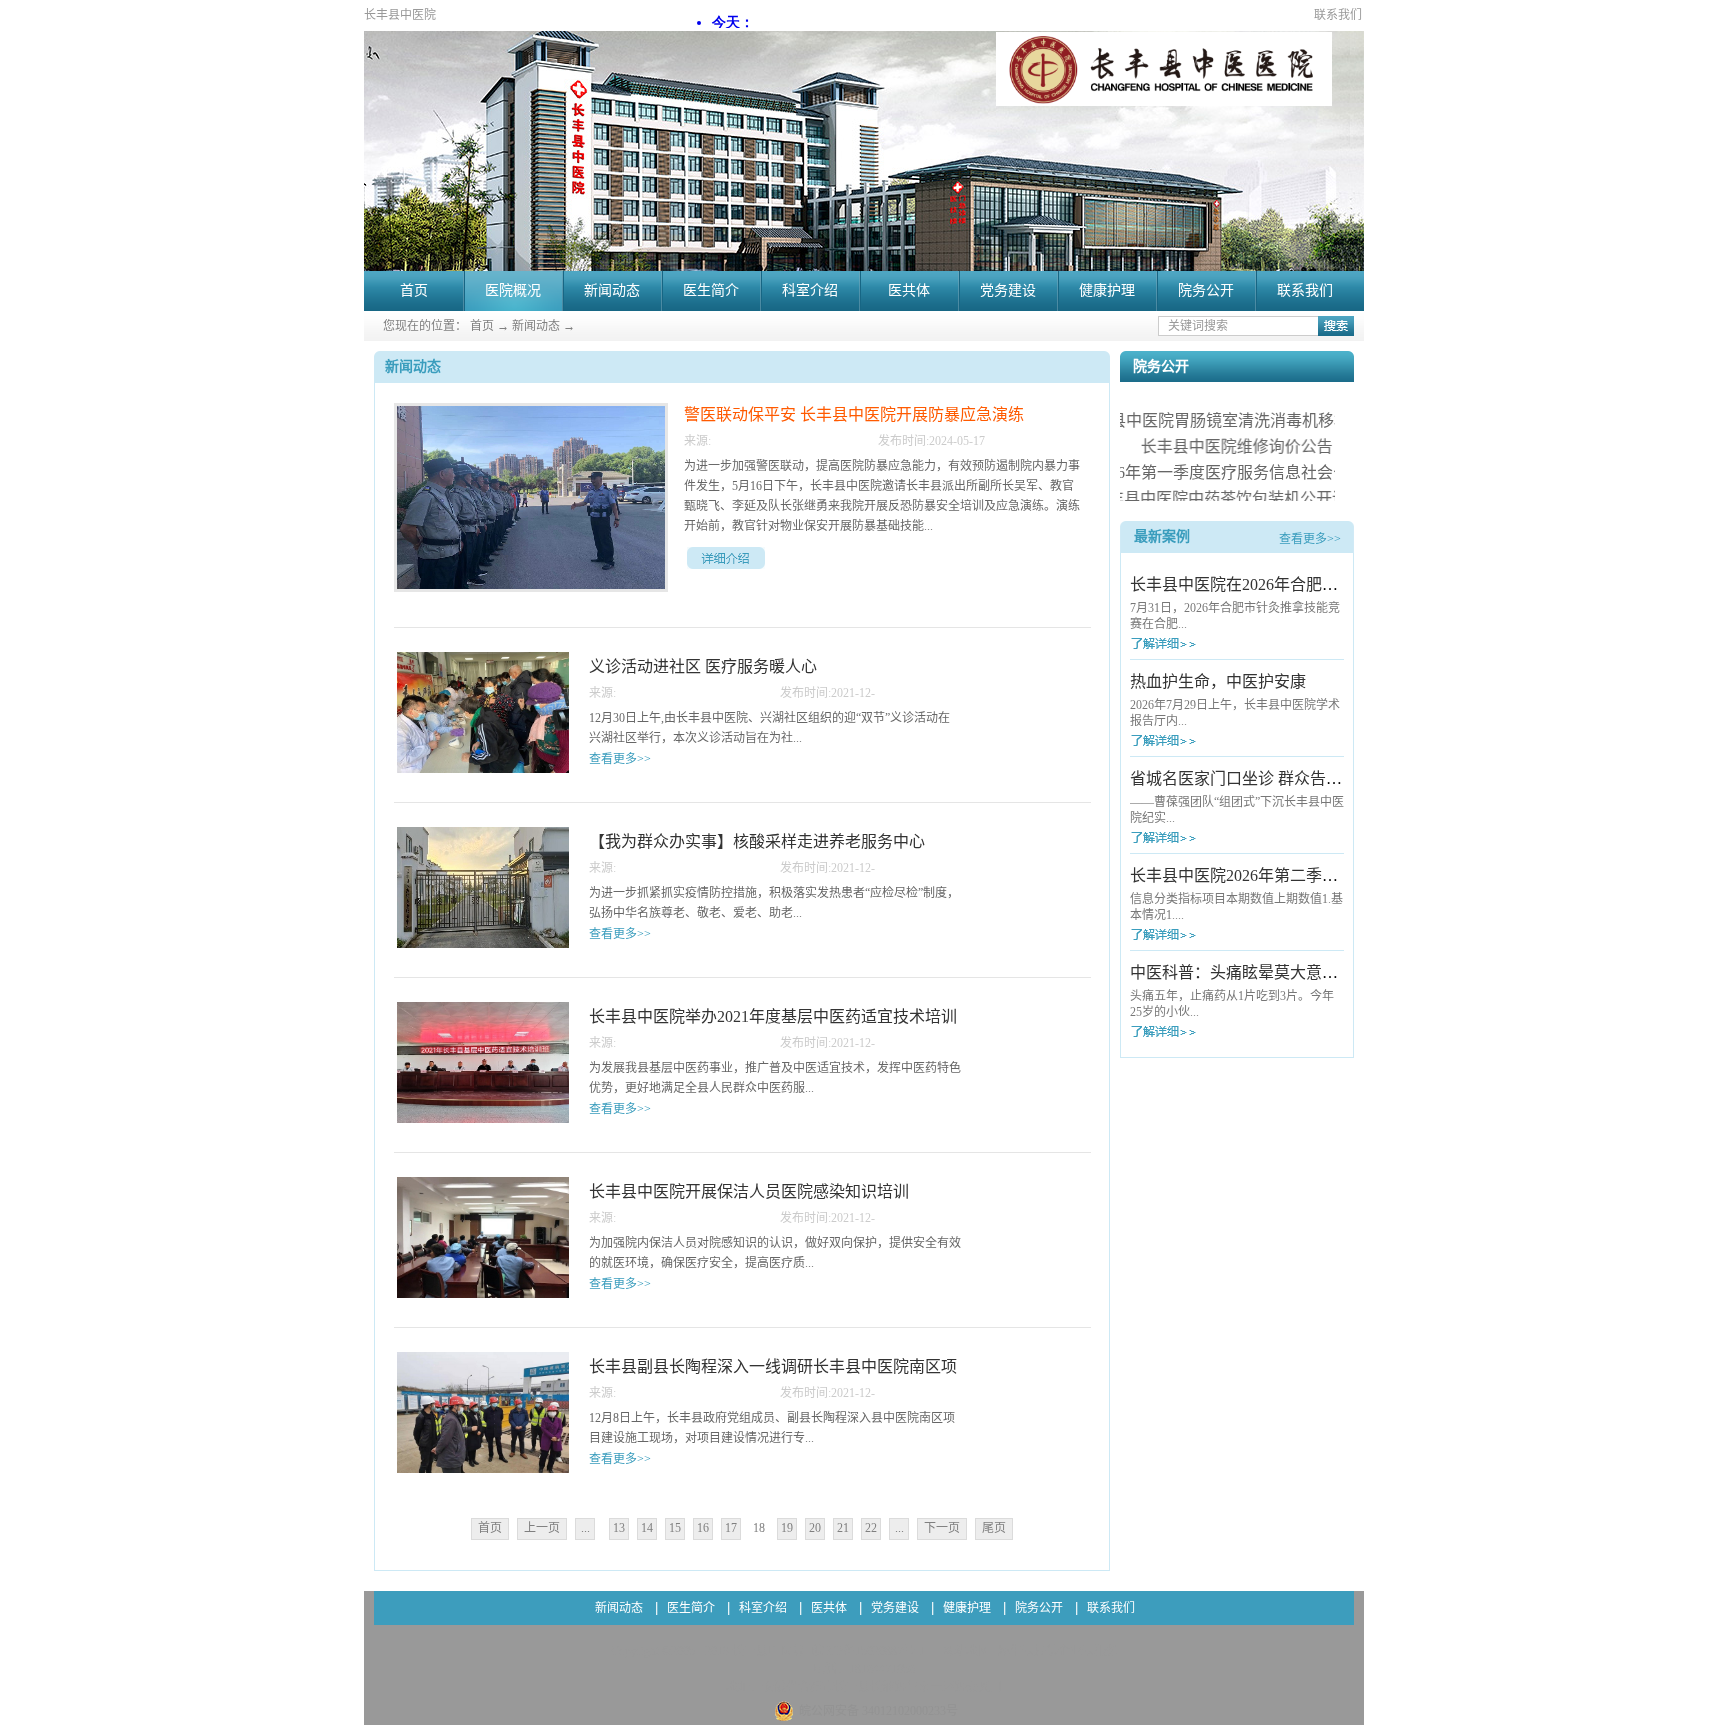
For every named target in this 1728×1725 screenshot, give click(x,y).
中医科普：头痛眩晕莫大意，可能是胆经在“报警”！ (1313, 972)
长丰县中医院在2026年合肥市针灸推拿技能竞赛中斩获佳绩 (1338, 584)
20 (815, 1528)
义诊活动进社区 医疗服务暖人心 (703, 666)
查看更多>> (1310, 539)
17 (731, 1528)
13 (619, 1528)
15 (675, 1528)
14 (647, 1528)
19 (787, 1528)
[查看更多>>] (726, 558)
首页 (414, 290)
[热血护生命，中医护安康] (1200, 740)
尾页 (994, 1528)
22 (871, 1528)
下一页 (942, 1528)
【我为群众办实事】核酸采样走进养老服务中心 (757, 841)
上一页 (542, 1528)
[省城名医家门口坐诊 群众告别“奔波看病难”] (1200, 837)
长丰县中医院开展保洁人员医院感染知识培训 (749, 1191)
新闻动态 (536, 326)
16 (703, 1528)
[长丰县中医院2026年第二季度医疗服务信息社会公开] (1200, 934)
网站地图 (963, 1651)
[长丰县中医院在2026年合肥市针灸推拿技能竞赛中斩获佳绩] (1200, 643)
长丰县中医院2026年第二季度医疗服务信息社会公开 (1314, 875)
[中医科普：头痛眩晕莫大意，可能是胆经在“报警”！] (1200, 1031)
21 (843, 1528)
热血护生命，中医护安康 (1218, 681)
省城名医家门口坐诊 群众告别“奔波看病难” (1283, 778)
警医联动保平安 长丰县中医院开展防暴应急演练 (854, 414)
